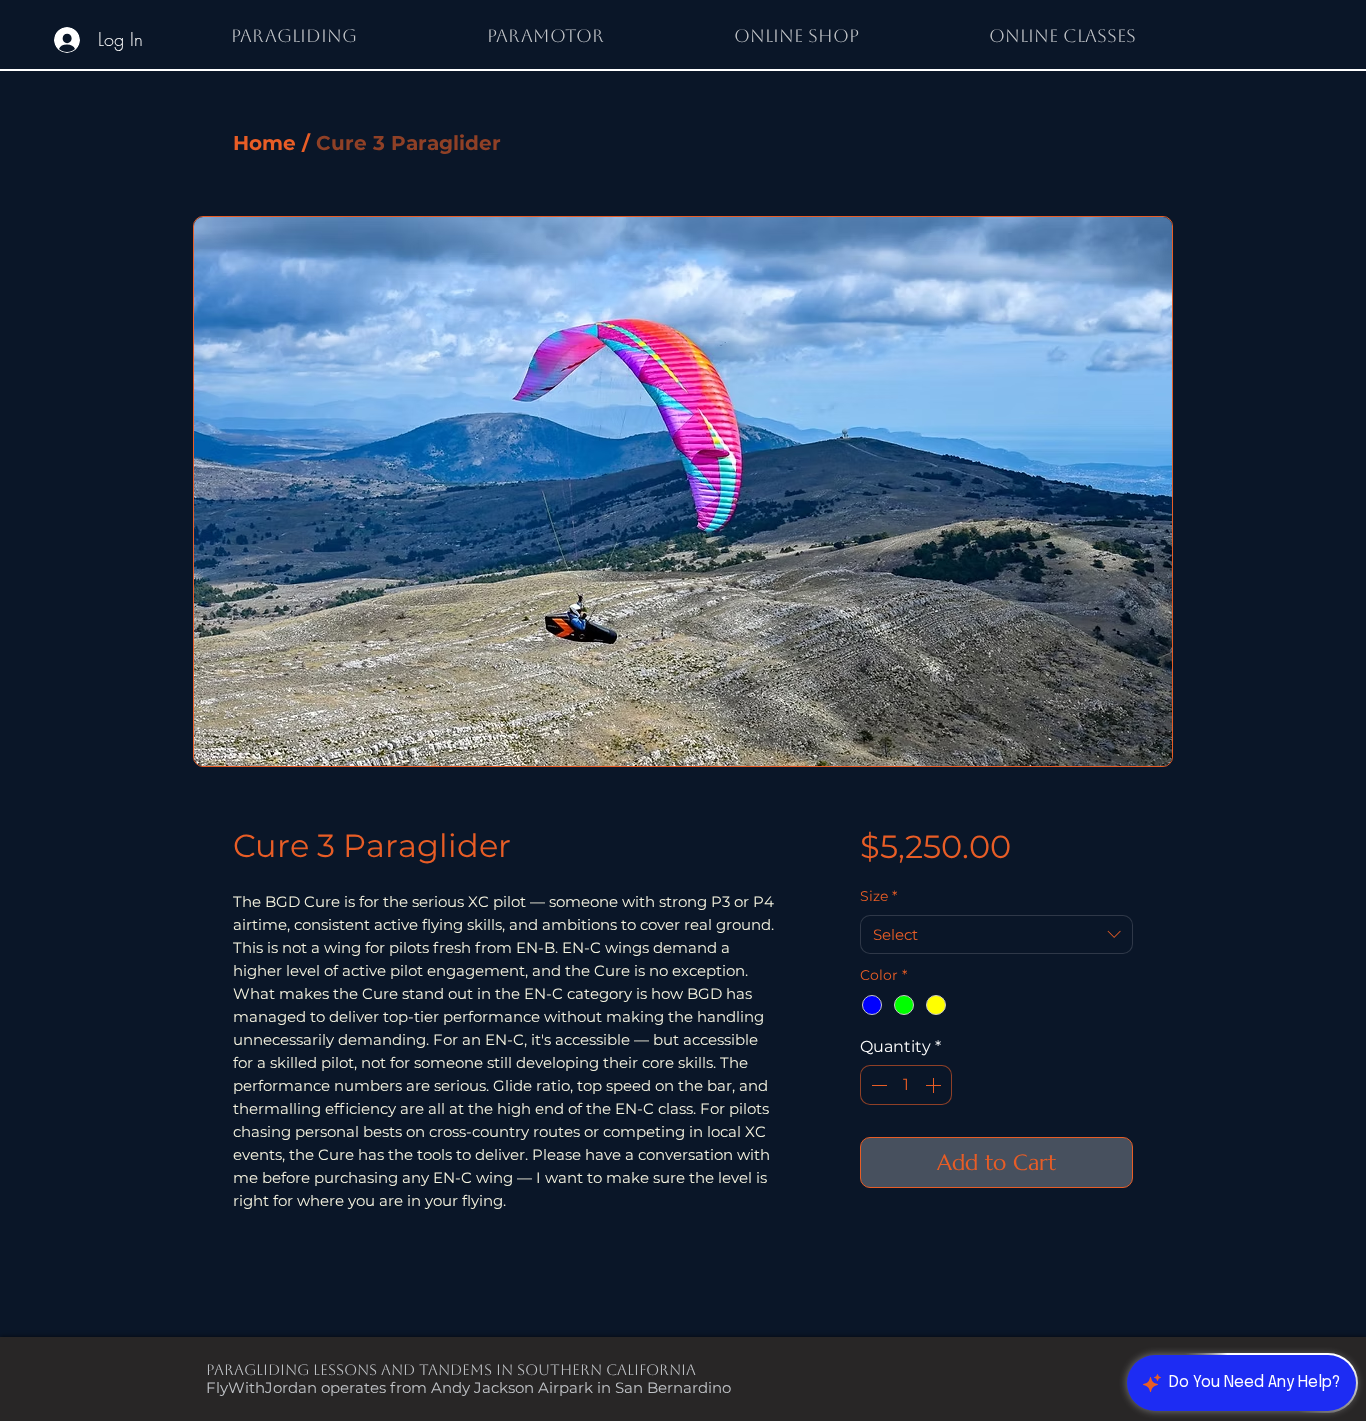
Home (264, 143)
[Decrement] (877, 1085)
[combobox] (996, 934)
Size (878, 896)
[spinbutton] (906, 1085)
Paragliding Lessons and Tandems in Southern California (451, 1369)
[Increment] (935, 1085)
